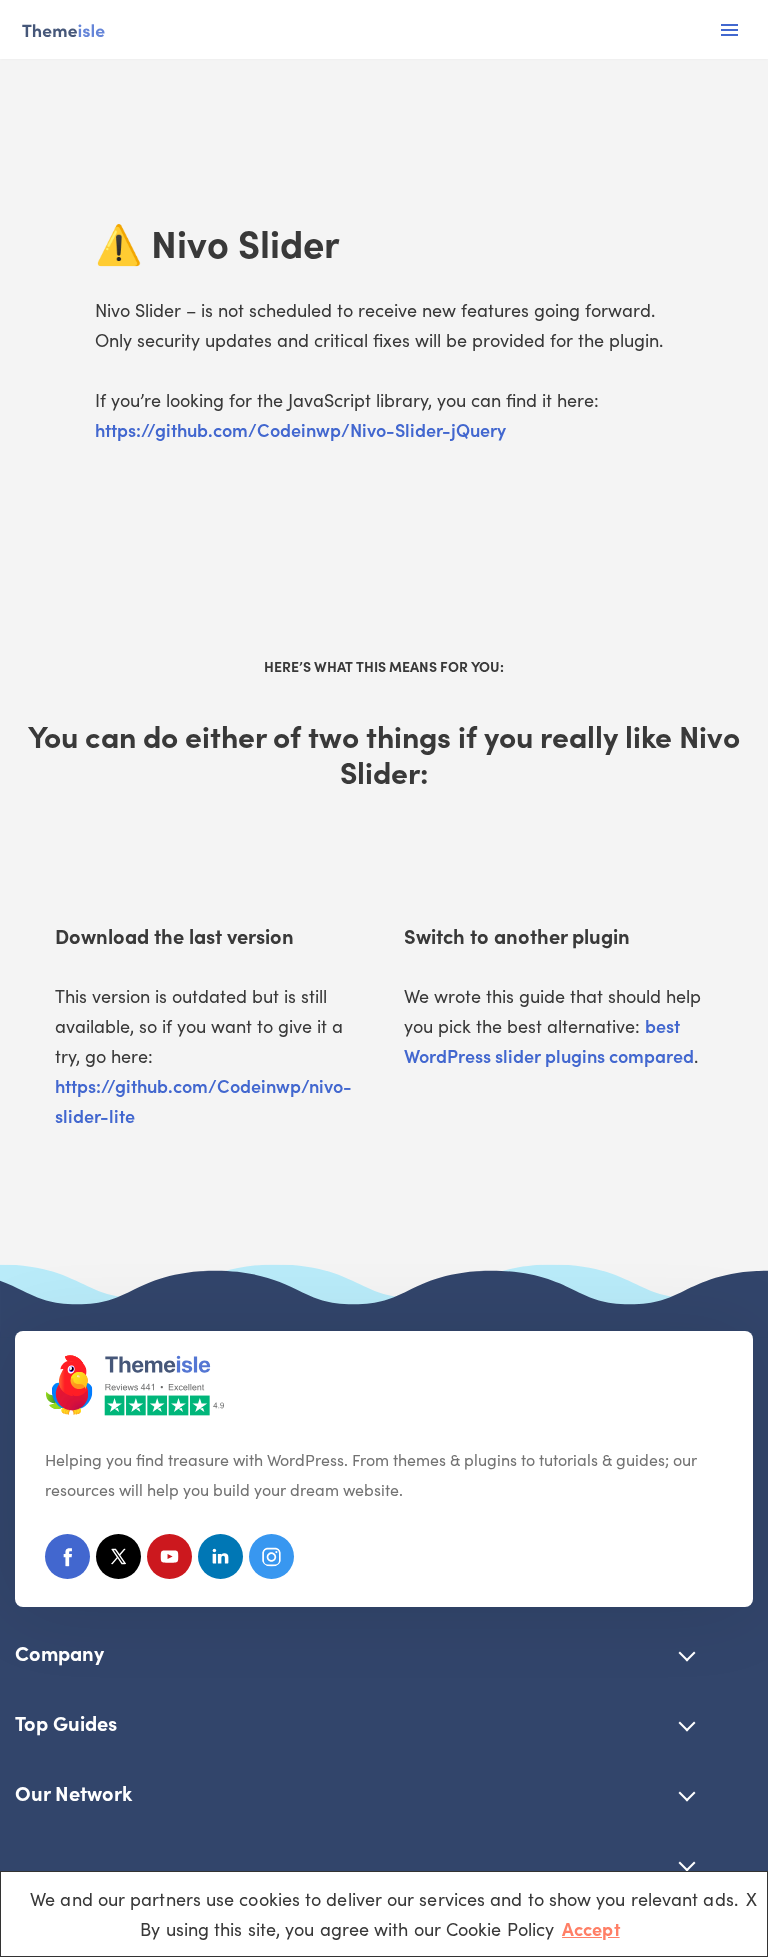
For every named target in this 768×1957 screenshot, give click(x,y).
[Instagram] (271, 1560)
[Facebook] (67, 1560)
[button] (687, 1653)
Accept (591, 1928)
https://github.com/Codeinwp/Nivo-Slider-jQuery (300, 429)
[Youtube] (169, 1560)
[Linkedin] (220, 1560)
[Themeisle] (62, 29)
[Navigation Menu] (729, 30)
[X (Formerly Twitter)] (118, 1560)
